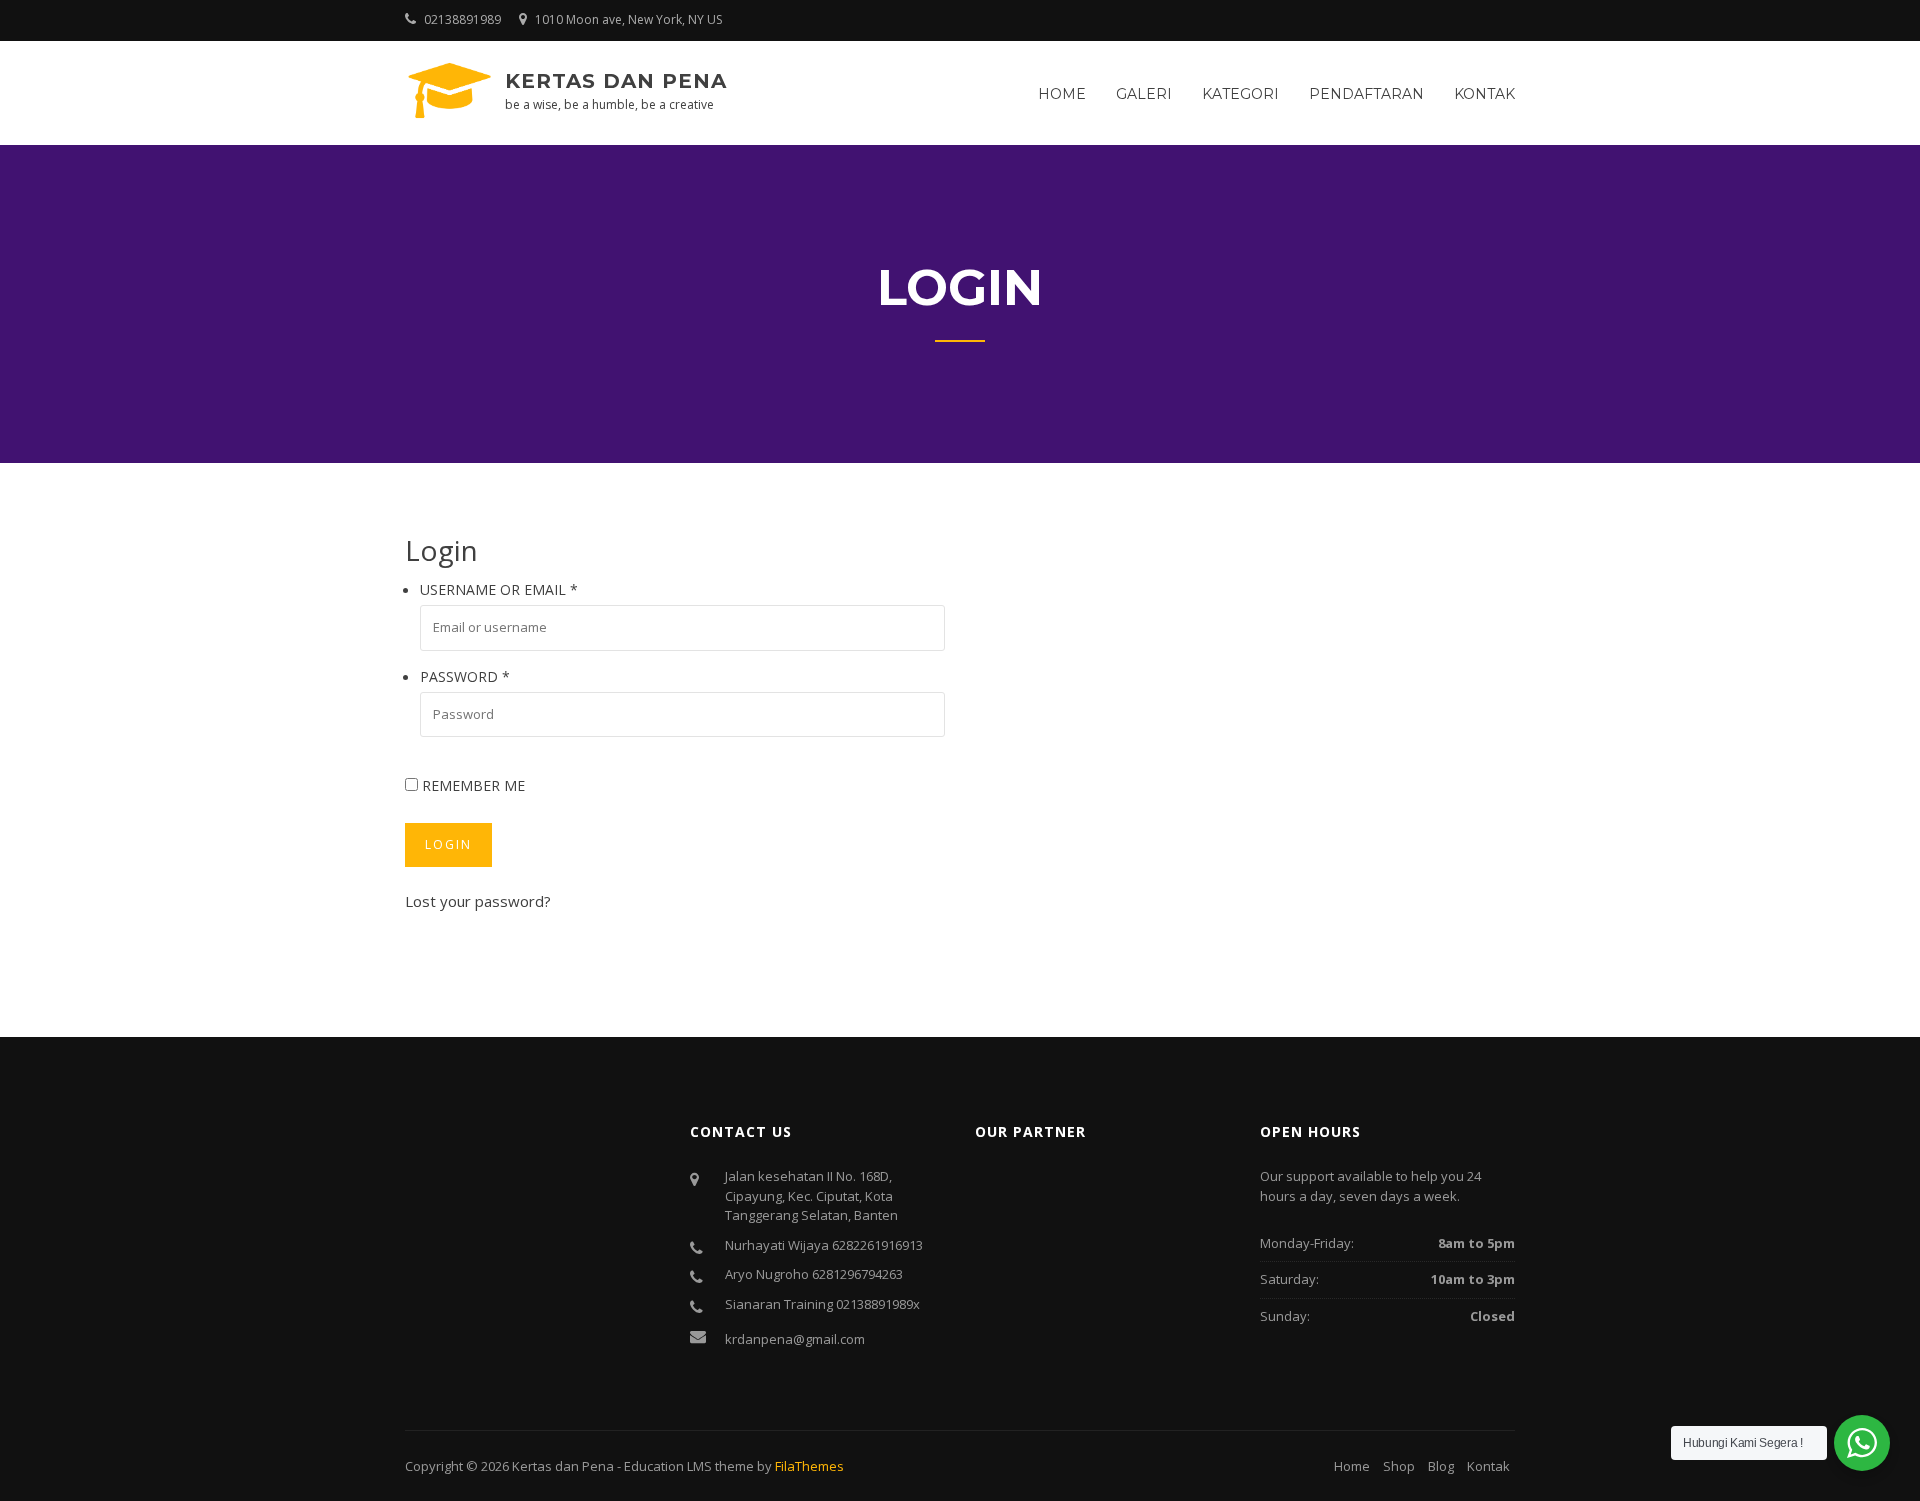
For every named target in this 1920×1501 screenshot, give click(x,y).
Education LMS (668, 1466)
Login (448, 844)
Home (1062, 94)
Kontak (1484, 94)
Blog (1441, 1466)
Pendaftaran (1366, 94)
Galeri (1144, 94)
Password (465, 676)
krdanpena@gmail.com (795, 1339)
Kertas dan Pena (616, 81)
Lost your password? (478, 901)
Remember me (471, 785)
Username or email (499, 589)
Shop (1399, 1466)
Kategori (1240, 94)
